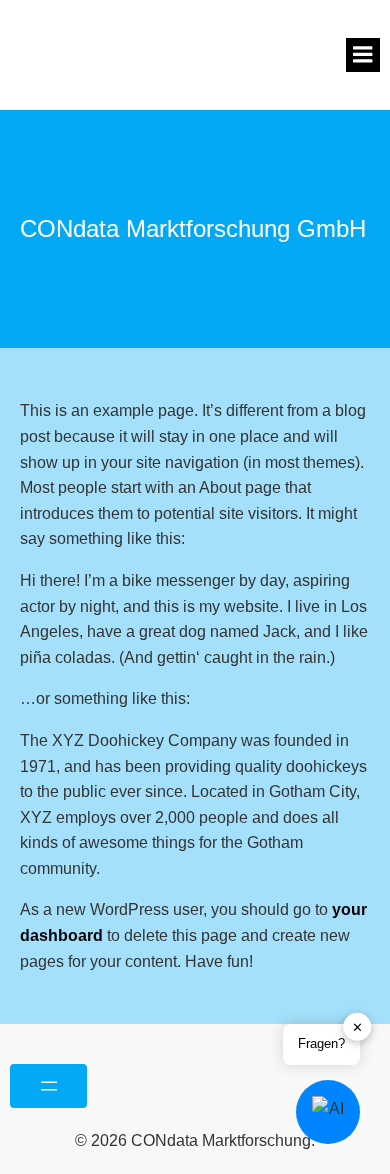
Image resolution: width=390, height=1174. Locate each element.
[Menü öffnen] (48, 1086)
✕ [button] (357, 1027)
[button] (328, 1112)
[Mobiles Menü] (363, 55)
